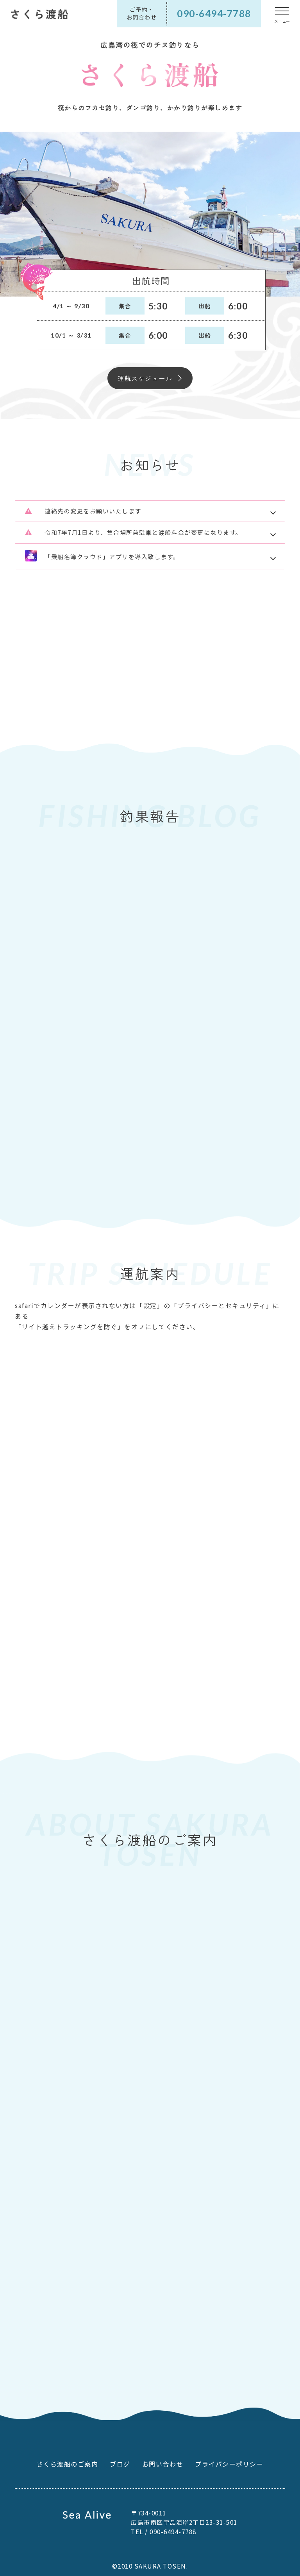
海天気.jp (94, 1662)
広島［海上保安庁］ (242, 1661)
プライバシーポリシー (229, 2464)
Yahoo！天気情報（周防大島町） (230, 1720)
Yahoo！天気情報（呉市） (104, 1691)
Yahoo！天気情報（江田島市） (228, 1691)
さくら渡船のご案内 (68, 2464)
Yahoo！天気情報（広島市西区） (108, 1720)
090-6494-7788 (50, 2331)
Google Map (42, 2222)
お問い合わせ (163, 2464)
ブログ (120, 2464)
